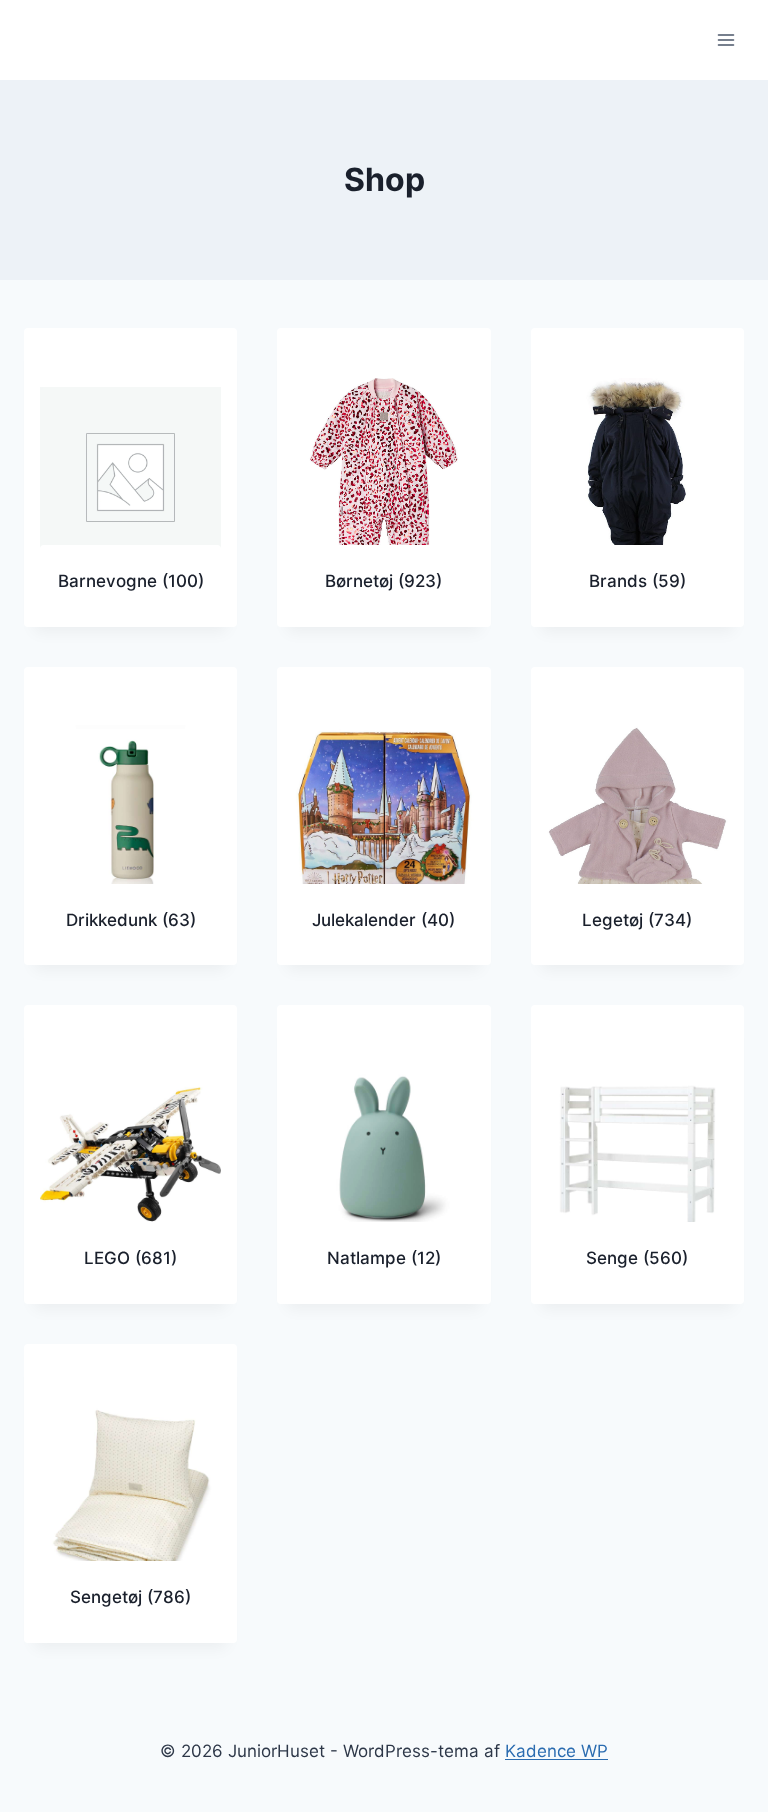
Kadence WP (556, 1751)
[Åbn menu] (725, 39)
